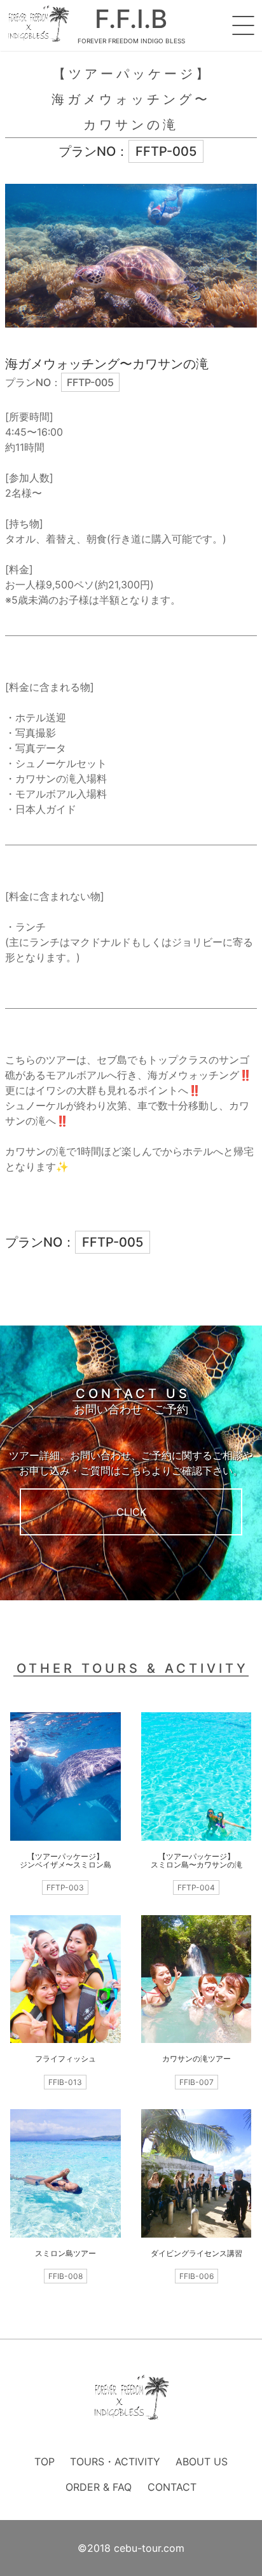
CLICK (131, 1512)
